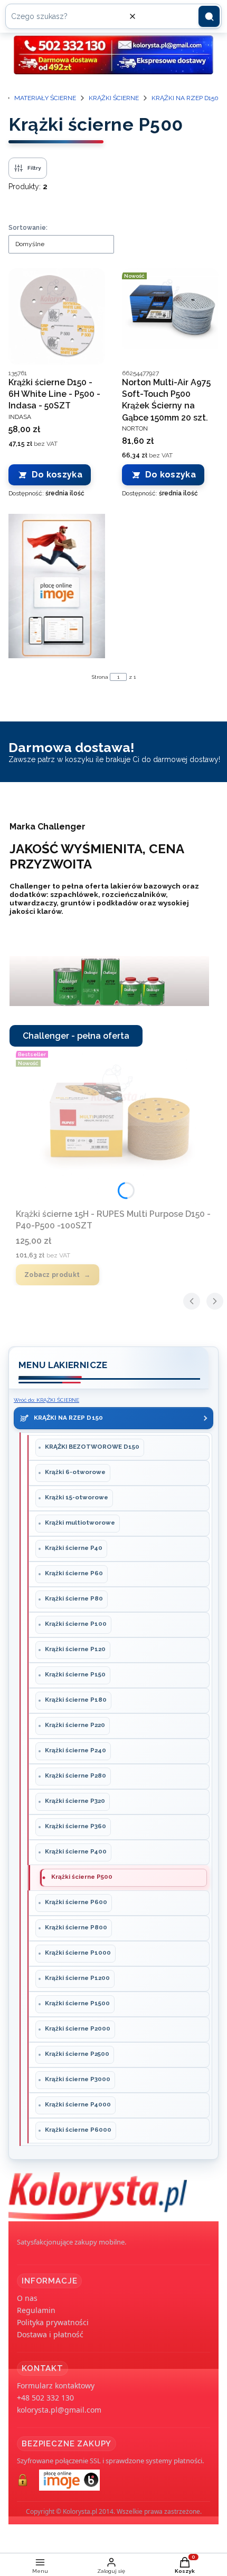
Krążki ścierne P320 (75, 1801)
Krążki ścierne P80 (74, 1598)
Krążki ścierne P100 (76, 1624)
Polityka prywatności (53, 2322)
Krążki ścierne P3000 (78, 2079)
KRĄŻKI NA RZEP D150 (185, 98)
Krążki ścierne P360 (75, 1826)
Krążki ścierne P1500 (77, 2003)
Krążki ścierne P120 (75, 1649)
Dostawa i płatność (50, 2334)
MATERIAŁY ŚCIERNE (45, 98)
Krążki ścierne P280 (75, 1775)
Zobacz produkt (52, 1275)
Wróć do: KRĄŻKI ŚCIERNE (46, 1400)
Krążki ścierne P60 (74, 1573)
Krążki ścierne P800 (76, 1927)
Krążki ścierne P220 (75, 1725)
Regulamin (36, 2310)
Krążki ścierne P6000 (78, 2130)
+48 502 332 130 (45, 2398)
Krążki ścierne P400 (76, 1851)
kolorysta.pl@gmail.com (59, 2410)
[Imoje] (57, 586)
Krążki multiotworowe (80, 1523)
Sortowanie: (28, 228)
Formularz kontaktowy (56, 2385)
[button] (209, 16)
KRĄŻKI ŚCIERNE (114, 98)
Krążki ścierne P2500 (77, 2054)
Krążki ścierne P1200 (77, 1978)
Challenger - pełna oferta (76, 1036)
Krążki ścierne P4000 (78, 2104)
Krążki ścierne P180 (76, 1700)
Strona (100, 677)
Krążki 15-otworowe (77, 1497)
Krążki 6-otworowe (75, 1472)
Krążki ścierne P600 (76, 1902)
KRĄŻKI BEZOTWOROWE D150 (92, 1447)
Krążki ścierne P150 (75, 1674)
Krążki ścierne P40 (74, 1548)
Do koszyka (57, 475)
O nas (27, 2298)
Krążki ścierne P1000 (78, 1953)
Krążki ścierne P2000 (78, 2028)
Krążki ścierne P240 (75, 1750)
